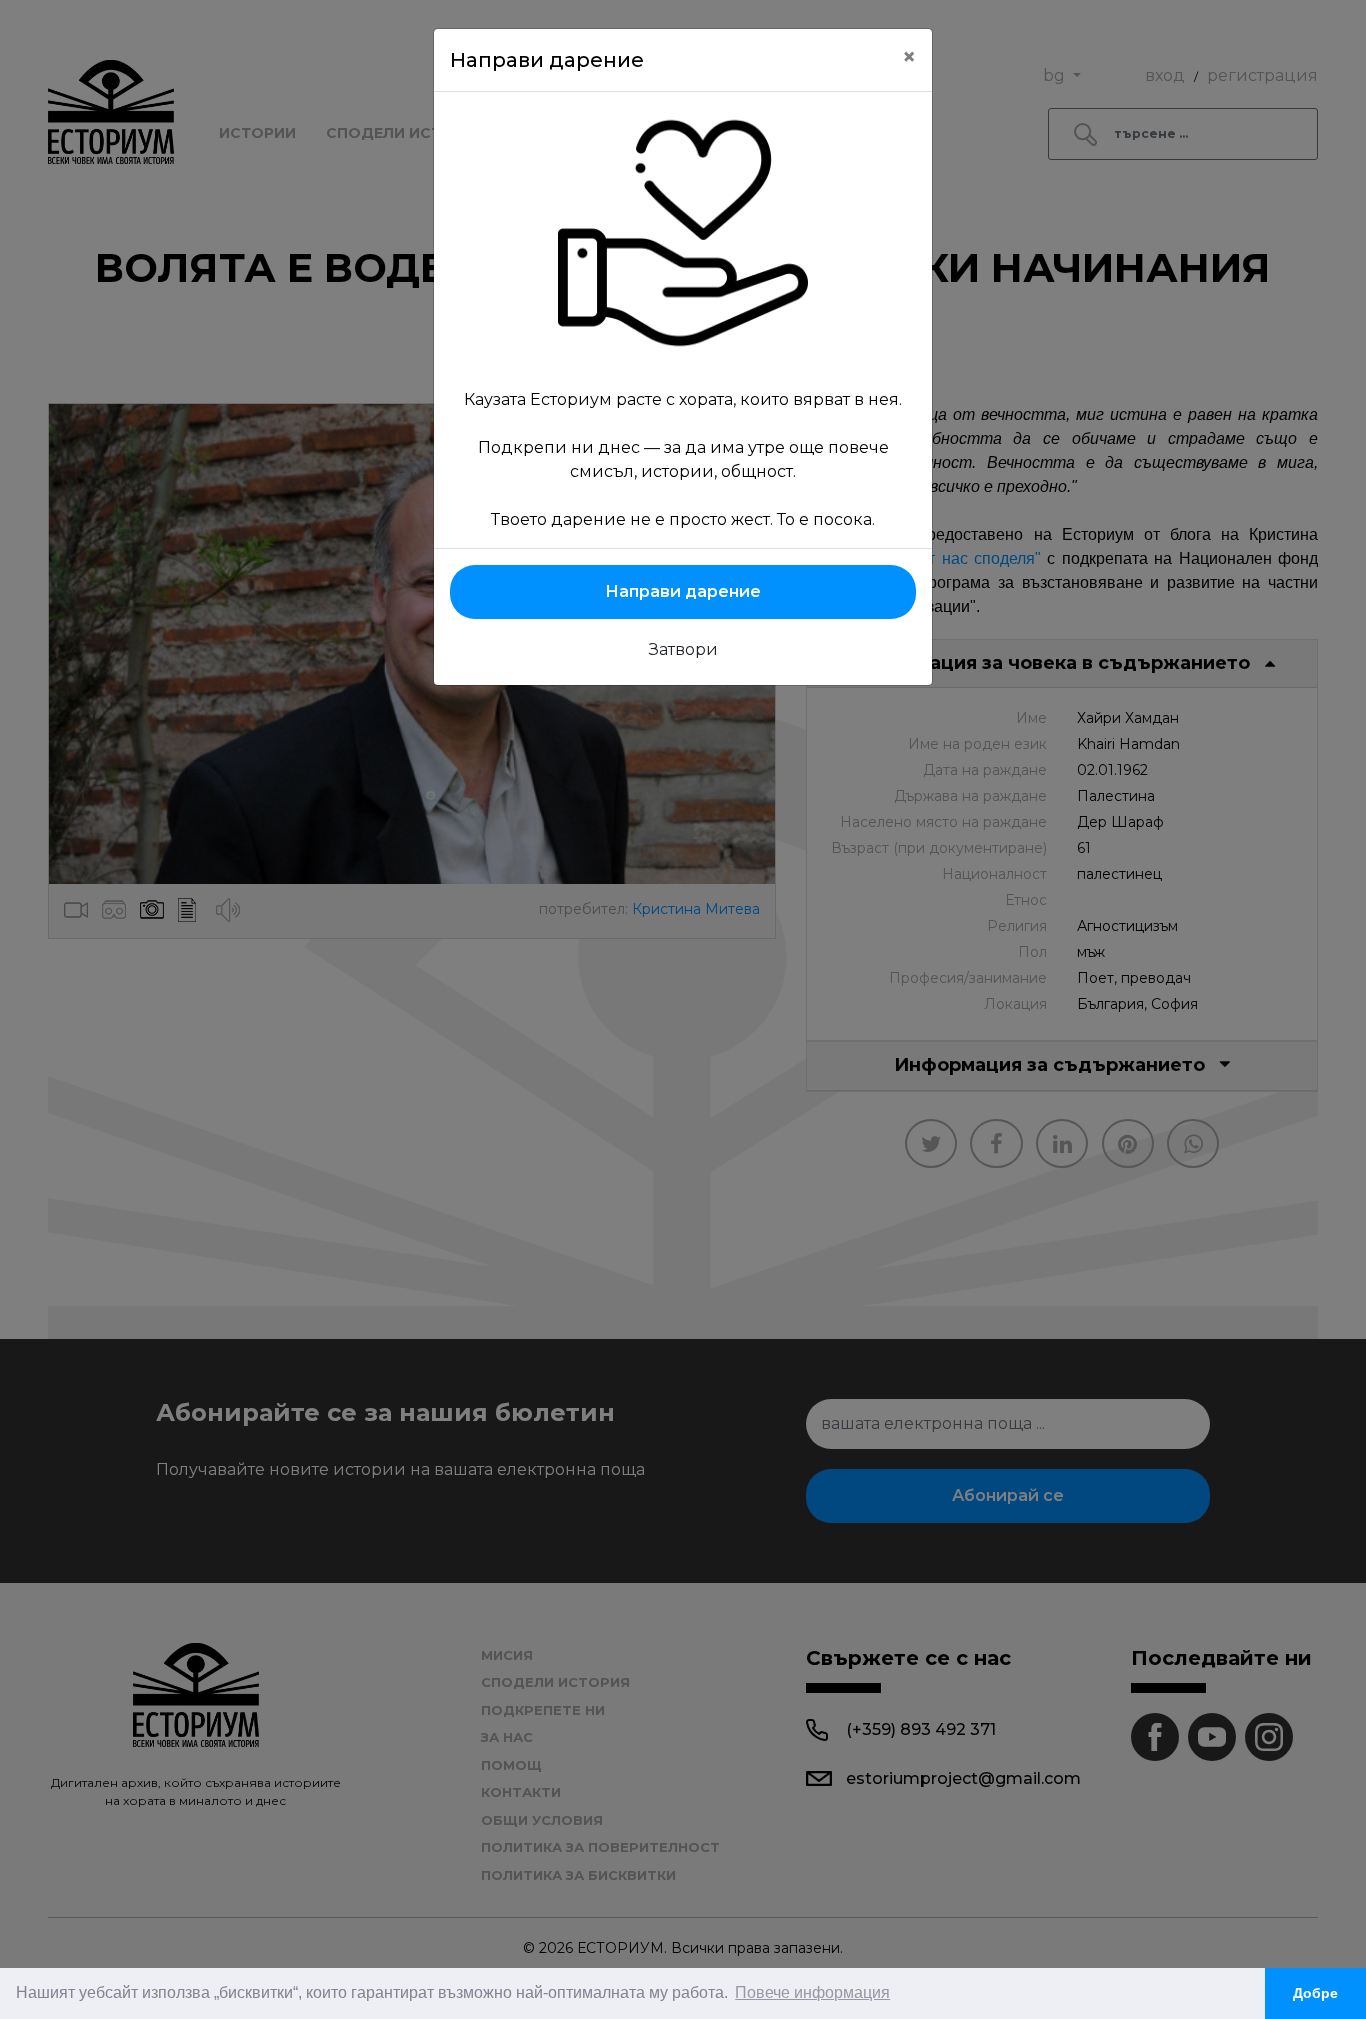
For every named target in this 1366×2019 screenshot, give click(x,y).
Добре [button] (1315, 1993)
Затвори (683, 649)
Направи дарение (683, 591)
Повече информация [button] (812, 1992)
